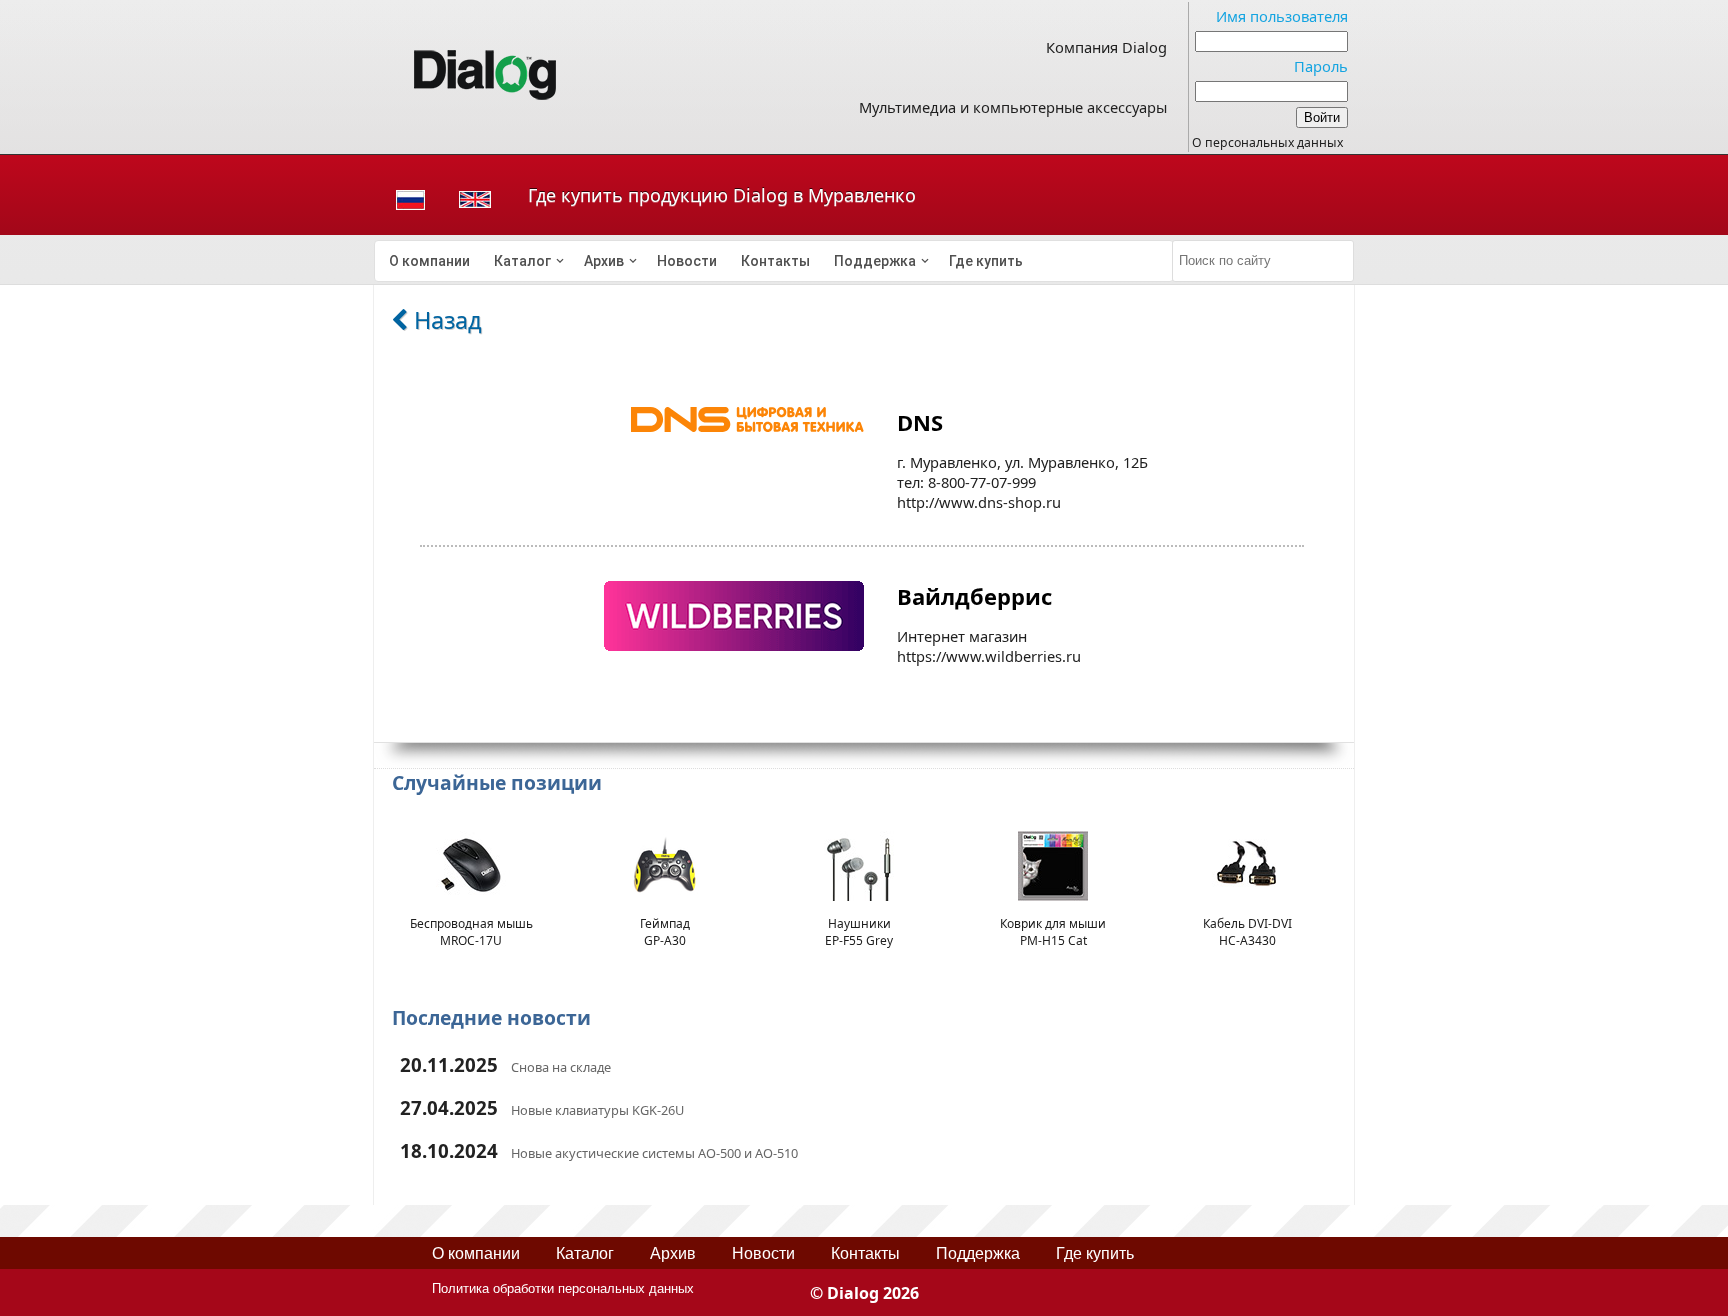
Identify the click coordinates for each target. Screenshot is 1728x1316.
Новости (687, 261)
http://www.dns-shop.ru (979, 502)
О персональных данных (1267, 142)
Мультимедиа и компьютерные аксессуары (1013, 107)
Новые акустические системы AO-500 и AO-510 (654, 1153)
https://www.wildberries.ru (989, 656)
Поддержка (875, 261)
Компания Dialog (1106, 47)
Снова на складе (561, 1067)
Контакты (775, 261)
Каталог (522, 261)
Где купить (986, 261)
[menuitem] (429, 261)
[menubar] (774, 261)
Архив (604, 261)
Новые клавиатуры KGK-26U (597, 1110)
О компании (429, 261)
